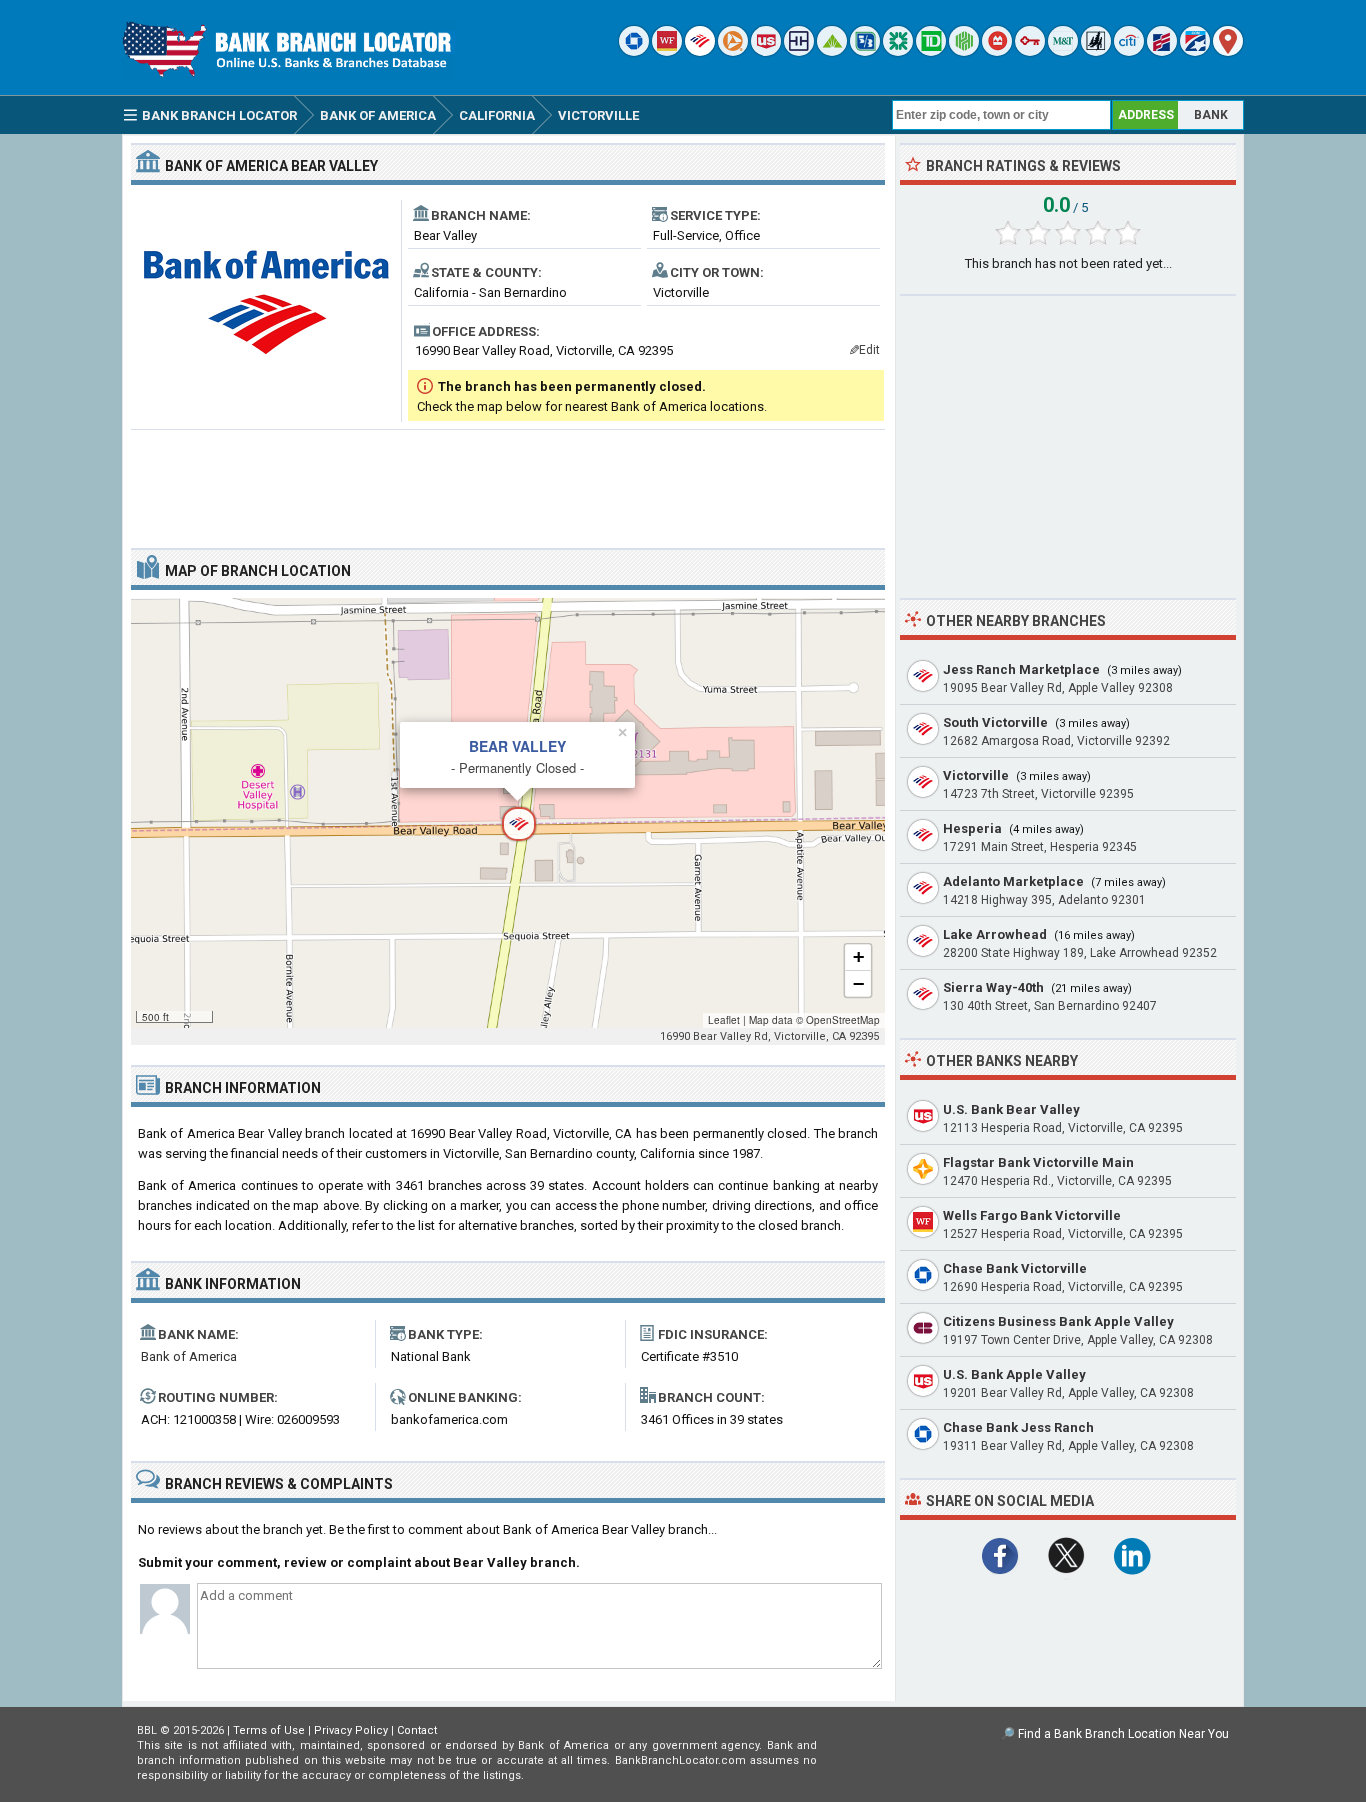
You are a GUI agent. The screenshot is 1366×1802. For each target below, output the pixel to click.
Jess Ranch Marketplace (1021, 669)
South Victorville (995, 722)
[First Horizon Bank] (1195, 51)
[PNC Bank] (733, 51)
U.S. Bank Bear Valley (1011, 1109)
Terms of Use (269, 1730)
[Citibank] (1129, 51)
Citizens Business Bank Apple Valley (1058, 1321)
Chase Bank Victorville (1015, 1268)
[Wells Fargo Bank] (667, 51)
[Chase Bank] (634, 51)
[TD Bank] (931, 51)
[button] (508, 813)
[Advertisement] (508, 481)
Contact (417, 1730)
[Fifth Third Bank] (865, 51)
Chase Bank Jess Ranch (1018, 1427)
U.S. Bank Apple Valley (1014, 1374)
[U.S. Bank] (766, 51)
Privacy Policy (351, 1730)
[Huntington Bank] (964, 51)
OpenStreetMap (843, 1020)
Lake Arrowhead (995, 934)
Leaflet (724, 1020)
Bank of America (189, 1356)
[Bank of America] (700, 51)
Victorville (976, 775)
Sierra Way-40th (993, 987)
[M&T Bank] (1063, 51)
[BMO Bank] (997, 51)
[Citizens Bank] (898, 51)
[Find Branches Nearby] (1228, 51)
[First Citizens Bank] (1162, 51)
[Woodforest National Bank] (1096, 51)
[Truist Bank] (799, 51)
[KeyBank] (1030, 51)
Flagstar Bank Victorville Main (1038, 1162)
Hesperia (972, 828)
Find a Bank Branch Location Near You (1123, 1734)
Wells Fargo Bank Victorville (1032, 1215)
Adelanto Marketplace (1013, 881)
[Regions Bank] (832, 51)
